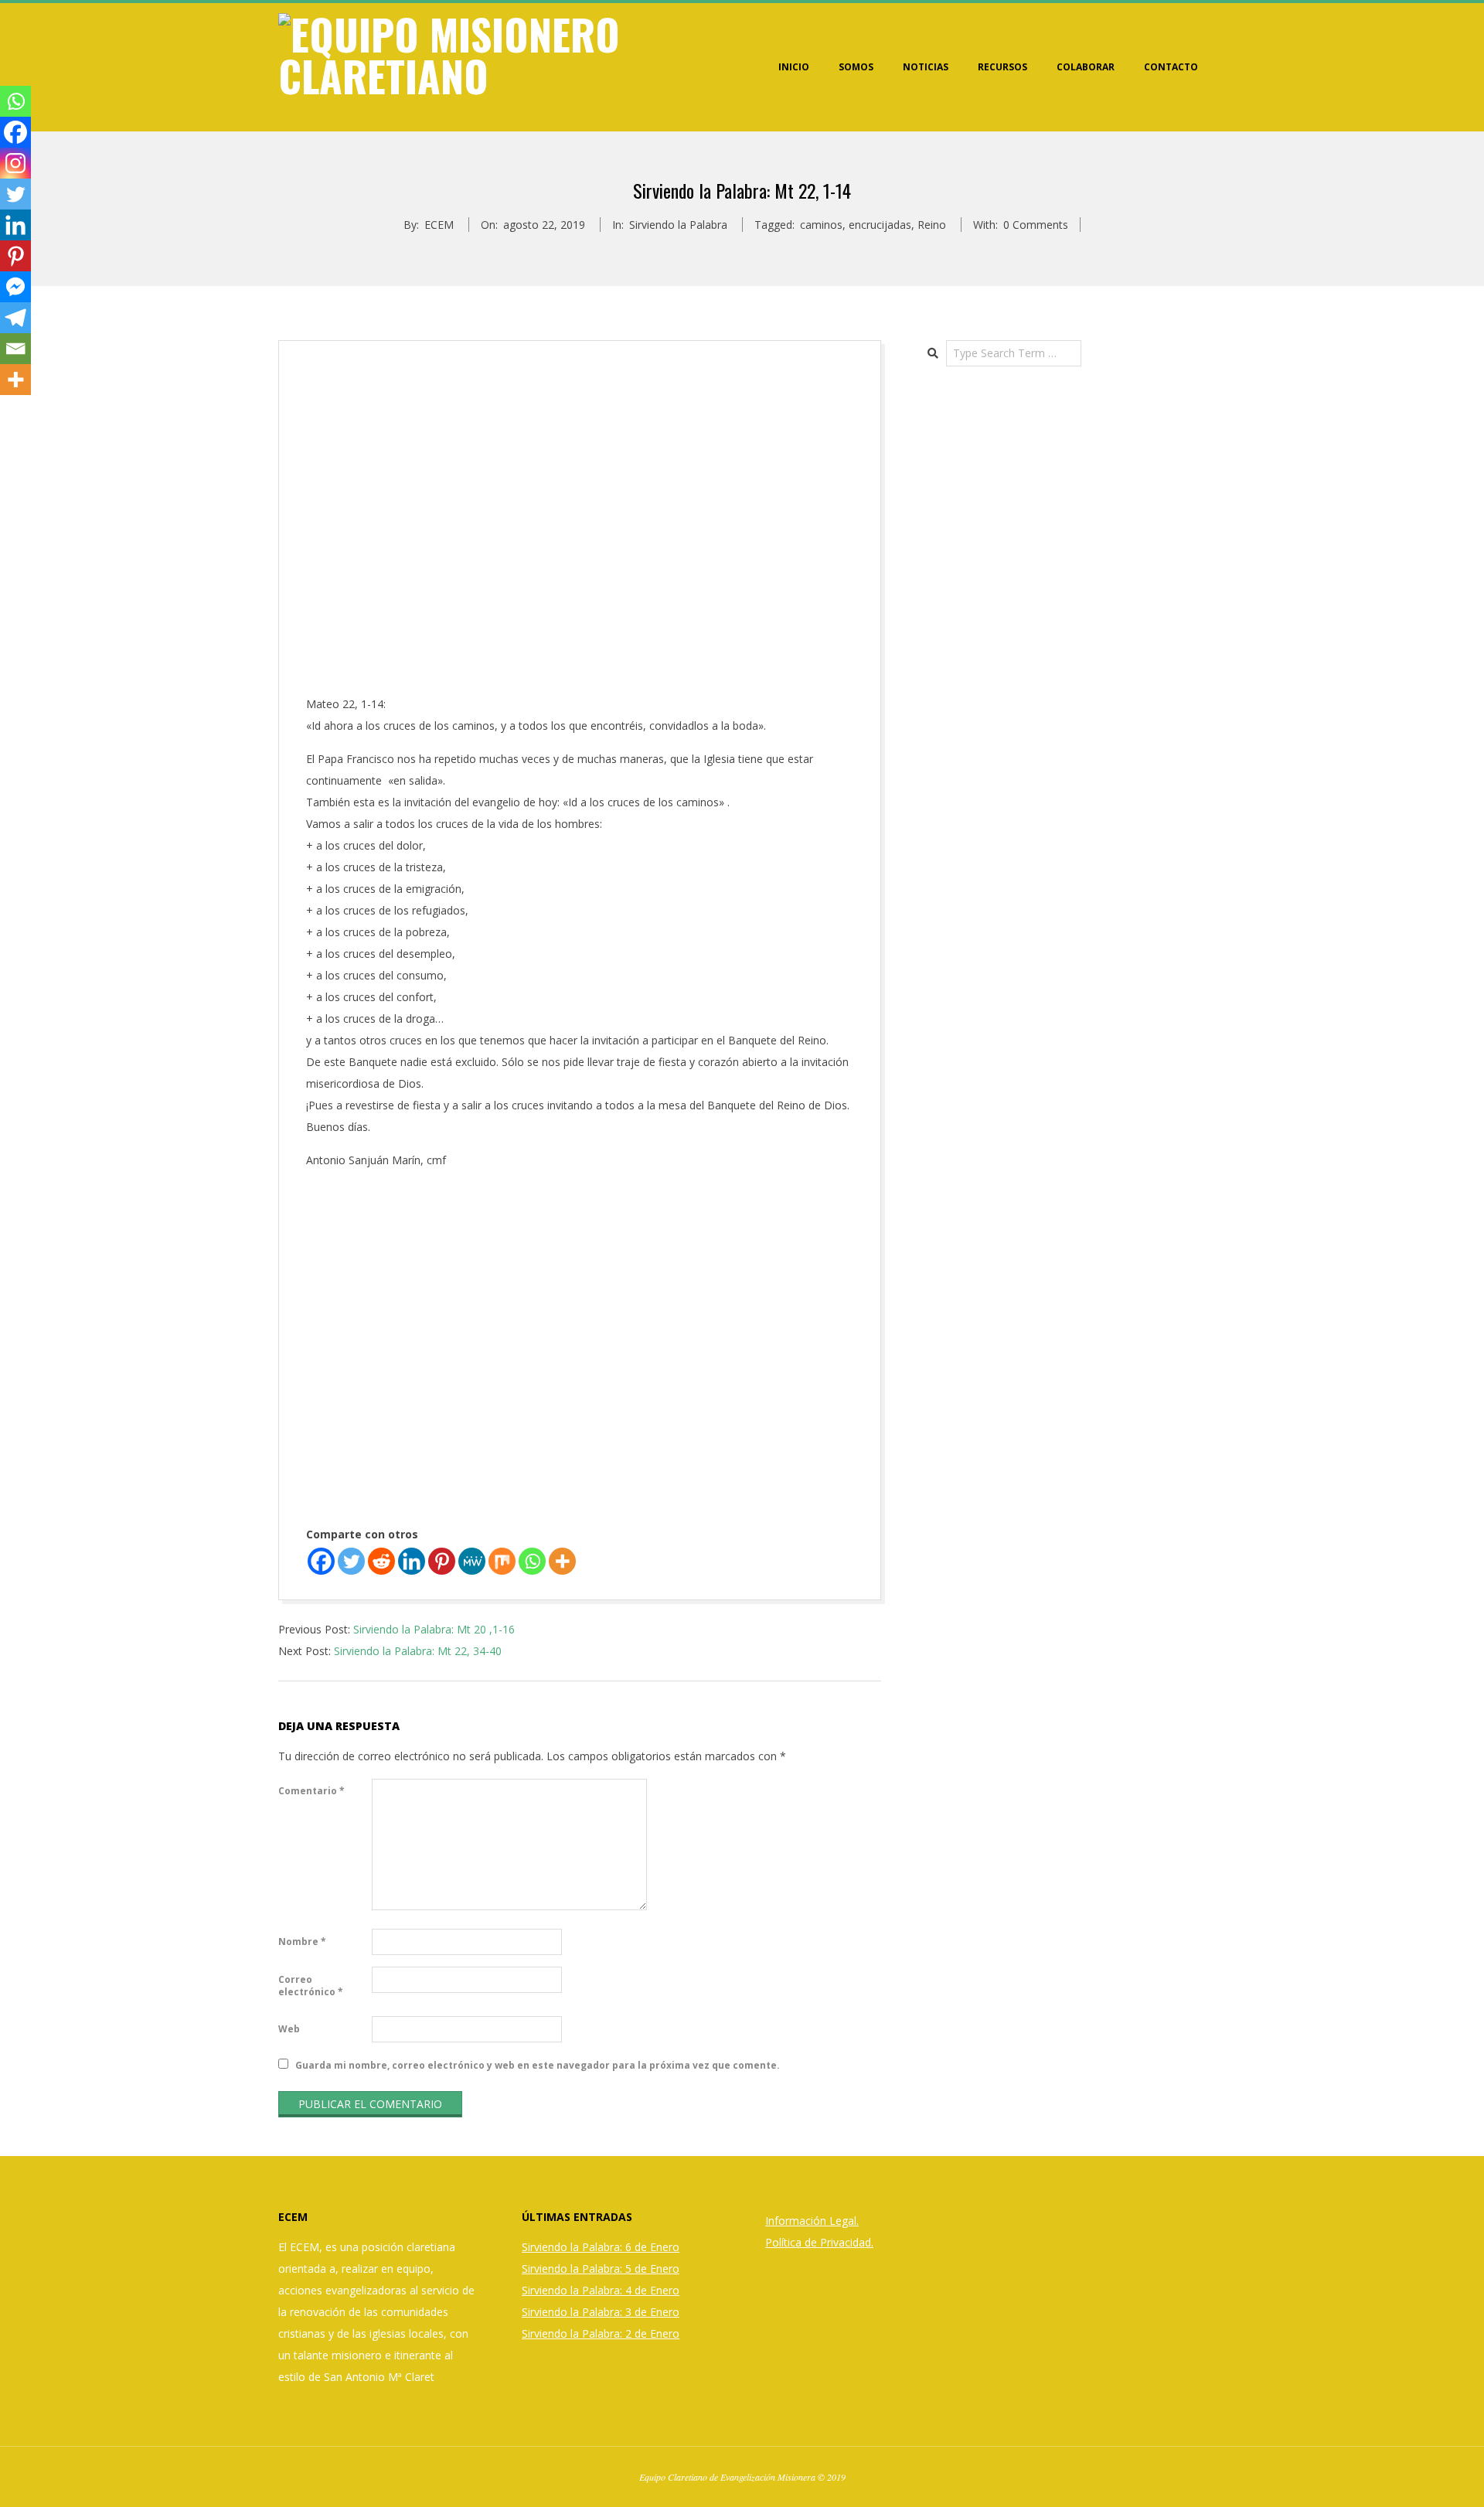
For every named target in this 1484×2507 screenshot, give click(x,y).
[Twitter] (351, 1561)
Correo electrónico (311, 1986)
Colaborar (1086, 67)
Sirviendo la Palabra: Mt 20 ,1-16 (434, 1629)
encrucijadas (880, 225)
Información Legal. (812, 2221)
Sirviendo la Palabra (678, 225)
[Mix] (502, 1561)
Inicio (794, 67)
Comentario (311, 1791)
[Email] (15, 349)
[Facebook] (321, 1561)
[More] (562, 1561)
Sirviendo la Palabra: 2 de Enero (601, 2333)
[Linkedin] (412, 1561)
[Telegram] (15, 318)
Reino (932, 225)
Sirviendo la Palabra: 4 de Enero (601, 2290)
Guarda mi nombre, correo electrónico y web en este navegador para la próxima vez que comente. (538, 2065)
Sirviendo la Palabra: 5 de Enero (601, 2269)
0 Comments (1036, 225)
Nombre (302, 1942)
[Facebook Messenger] (15, 287)
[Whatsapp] (532, 1561)
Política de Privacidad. (819, 2242)
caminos (821, 225)
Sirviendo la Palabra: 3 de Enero (601, 2312)
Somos (856, 67)
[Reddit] (381, 1561)
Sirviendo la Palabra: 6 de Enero (601, 2247)
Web (289, 2029)
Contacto (1171, 67)
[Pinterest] (442, 1561)
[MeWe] (472, 1561)
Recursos (1002, 67)
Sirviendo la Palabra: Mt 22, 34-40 (418, 1651)
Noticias (926, 67)
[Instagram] (15, 163)
